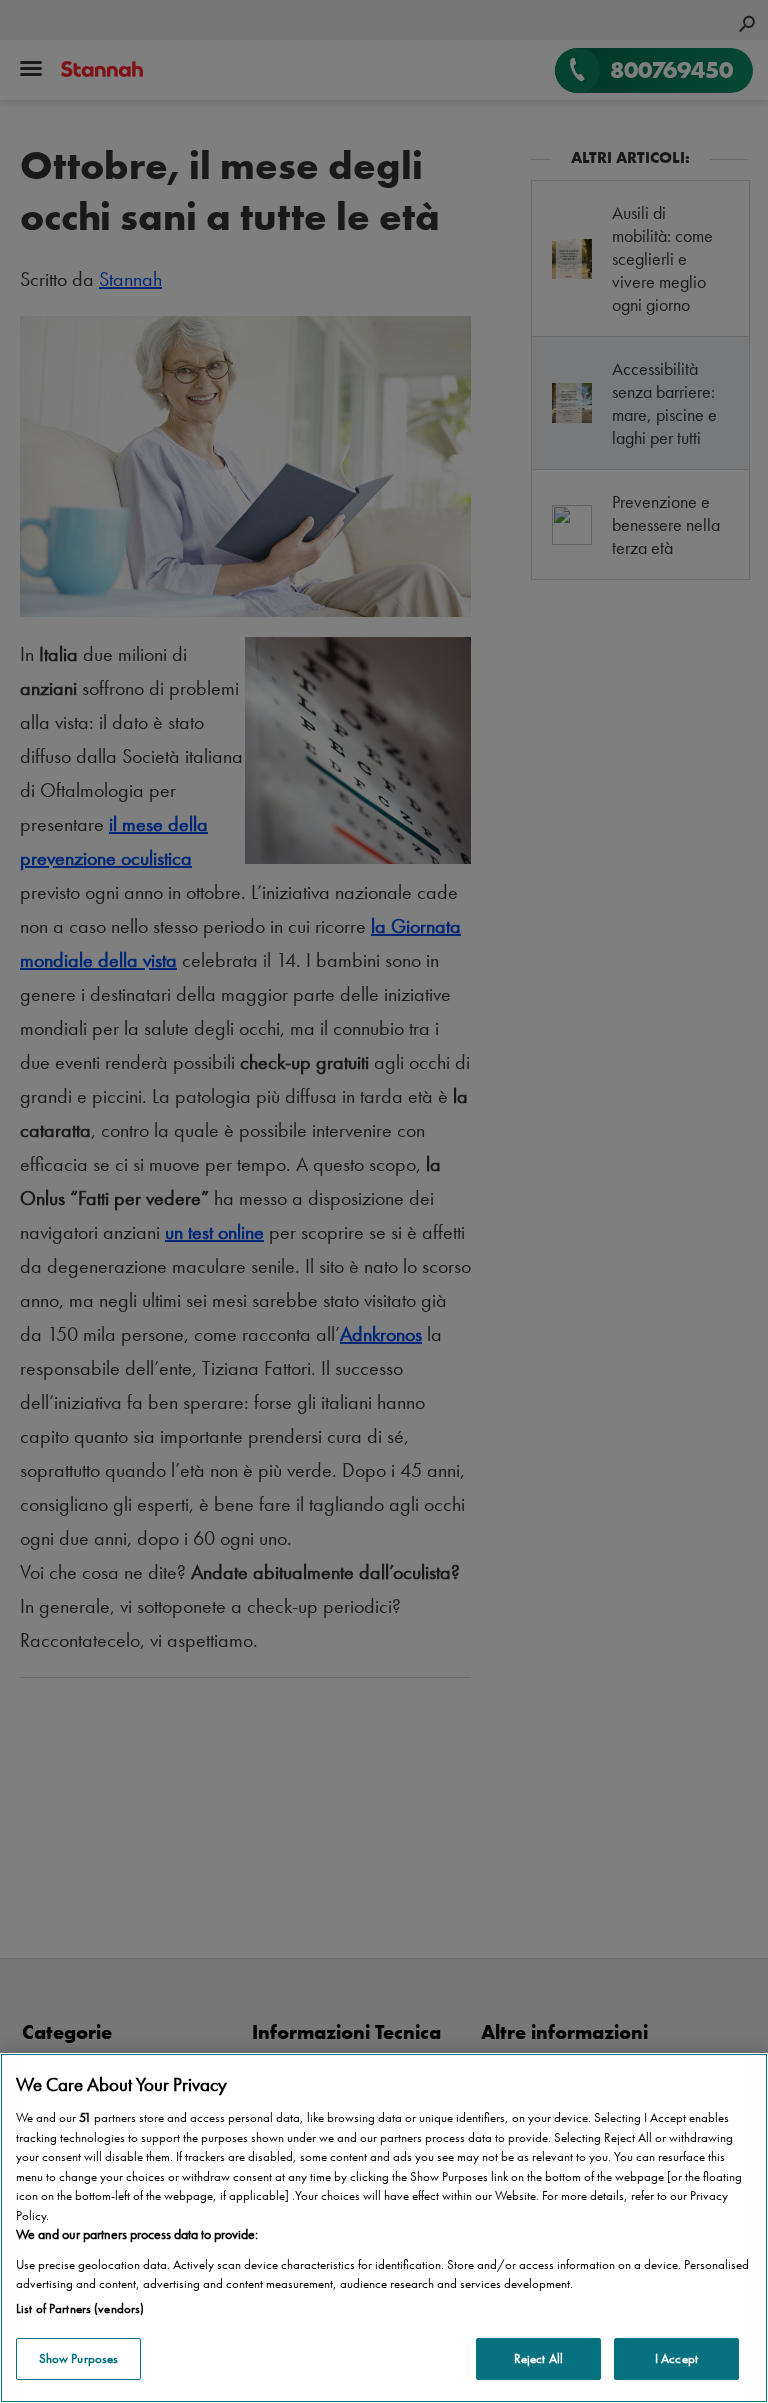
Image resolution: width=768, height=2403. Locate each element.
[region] (384, 2228)
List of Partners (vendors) (80, 2308)
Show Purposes (79, 2358)
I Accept (676, 2358)
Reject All (538, 2358)
